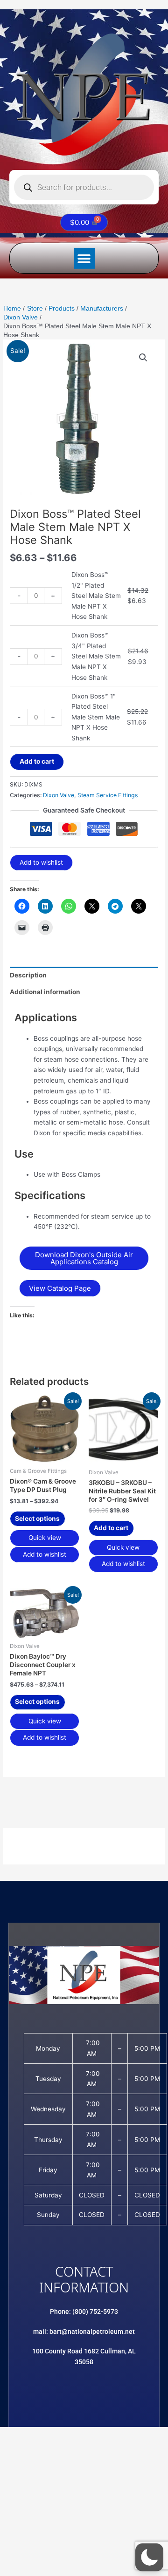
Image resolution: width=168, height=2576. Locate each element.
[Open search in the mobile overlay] (84, 187)
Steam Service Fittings (108, 795)
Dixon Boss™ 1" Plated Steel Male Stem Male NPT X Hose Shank (96, 717)
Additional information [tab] (45, 992)
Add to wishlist (41, 862)
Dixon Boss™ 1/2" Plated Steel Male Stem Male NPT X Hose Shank (96, 596)
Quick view (45, 1538)
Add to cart (37, 761)
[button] (84, 258)
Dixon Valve (59, 795)
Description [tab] (28, 975)
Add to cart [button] (111, 1528)
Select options (37, 1518)
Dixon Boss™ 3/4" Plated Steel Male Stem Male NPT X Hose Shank (96, 656)
